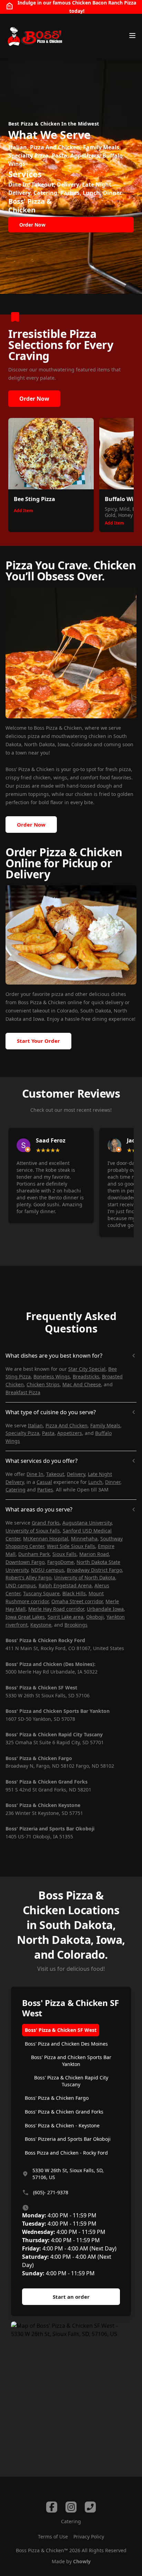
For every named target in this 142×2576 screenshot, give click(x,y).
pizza (57, 994)
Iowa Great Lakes (25, 1617)
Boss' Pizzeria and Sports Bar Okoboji (68, 2139)
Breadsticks (86, 1376)
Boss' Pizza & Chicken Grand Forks (64, 2112)
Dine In (35, 1474)
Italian (35, 1425)
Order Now (34, 399)
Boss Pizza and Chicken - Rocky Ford (66, 2153)
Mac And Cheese (82, 1384)
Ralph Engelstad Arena (65, 1585)
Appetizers (70, 1433)
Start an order (71, 2297)
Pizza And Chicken (67, 1425)
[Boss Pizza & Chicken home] (34, 37)
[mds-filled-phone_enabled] (90, 2507)
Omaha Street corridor (77, 1601)
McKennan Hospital (46, 1539)
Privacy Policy (89, 2537)
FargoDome (60, 1562)
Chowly (82, 2561)
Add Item (23, 511)
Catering (16, 1490)
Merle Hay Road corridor (56, 1609)
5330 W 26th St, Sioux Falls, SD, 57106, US (68, 2174)
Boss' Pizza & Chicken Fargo (57, 2098)
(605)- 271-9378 (51, 2192)
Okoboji (95, 1617)
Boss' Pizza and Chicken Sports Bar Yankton (71, 2061)
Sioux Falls (64, 1554)
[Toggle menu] (132, 36)
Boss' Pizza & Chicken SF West (61, 2030)
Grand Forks (46, 1523)
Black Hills (74, 1593)
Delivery (76, 1474)
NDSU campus (48, 1570)
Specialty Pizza (22, 1433)
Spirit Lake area (65, 1617)
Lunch (95, 1482)
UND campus (21, 1585)
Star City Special (87, 1369)
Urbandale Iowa (105, 1609)
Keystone (41, 1625)
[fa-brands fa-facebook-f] (52, 2507)
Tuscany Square (41, 1593)
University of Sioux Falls (33, 1531)
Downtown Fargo (25, 1562)
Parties (45, 1490)
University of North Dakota (85, 1577)
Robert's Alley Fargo (28, 1577)
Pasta (48, 1433)
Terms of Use (53, 2537)
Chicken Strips (43, 1384)
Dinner (113, 1482)
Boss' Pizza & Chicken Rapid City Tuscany (71, 2081)
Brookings (76, 1625)
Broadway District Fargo (94, 1570)
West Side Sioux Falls (71, 1546)
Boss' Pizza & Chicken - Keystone (62, 2125)
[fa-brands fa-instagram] (71, 2507)
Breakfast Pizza (23, 1392)
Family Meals (105, 1425)
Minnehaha (84, 1539)
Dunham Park (34, 1554)
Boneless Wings (52, 1376)
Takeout (55, 1474)
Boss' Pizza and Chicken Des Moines (66, 2044)
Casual (44, 1482)
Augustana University (87, 1523)
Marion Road (94, 1554)
